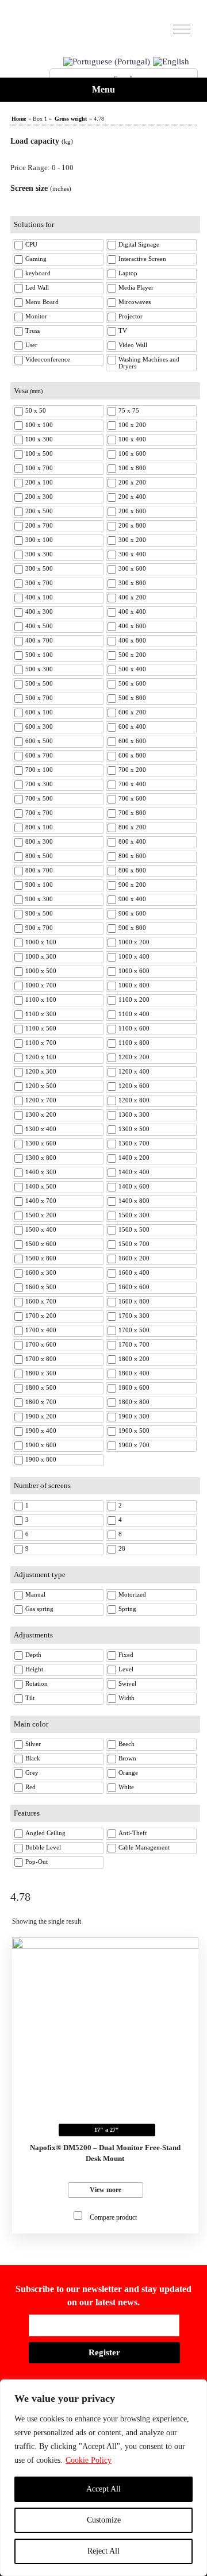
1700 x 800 (41, 1359)
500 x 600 (132, 683)
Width (126, 1698)
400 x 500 (39, 626)
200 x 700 (39, 525)
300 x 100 (39, 540)
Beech (126, 1744)
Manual (35, 1594)
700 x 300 (39, 784)
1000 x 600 (134, 971)
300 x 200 (132, 540)
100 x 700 (39, 468)
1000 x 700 (41, 985)
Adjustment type (40, 1575)
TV (123, 330)
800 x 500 (39, 856)
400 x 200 (132, 597)
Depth (33, 1655)
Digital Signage (139, 244)
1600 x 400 (134, 1272)
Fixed (126, 1655)
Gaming (36, 259)
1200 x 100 (41, 1057)
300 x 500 (39, 568)
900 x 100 (39, 885)
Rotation (37, 1683)
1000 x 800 (134, 985)
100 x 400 (132, 439)
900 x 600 (132, 913)
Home (19, 119)
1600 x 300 (41, 1272)
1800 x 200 (134, 1359)
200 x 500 (39, 511)
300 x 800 (132, 583)
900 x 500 (39, 913)
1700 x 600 (41, 1344)
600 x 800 (132, 755)
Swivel (127, 1683)
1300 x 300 (134, 1114)
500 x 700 (39, 698)
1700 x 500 (134, 1330)
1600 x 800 (134, 1301)
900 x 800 (132, 928)
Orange (128, 1773)
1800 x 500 (41, 1387)
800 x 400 (132, 841)
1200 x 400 (134, 1071)
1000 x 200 (134, 942)
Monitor (36, 316)
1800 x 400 (134, 1373)
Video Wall (133, 345)
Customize (104, 2520)
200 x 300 (39, 497)
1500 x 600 (41, 1244)
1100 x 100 (41, 999)
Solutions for (34, 224)
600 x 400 (132, 726)
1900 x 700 (134, 1445)
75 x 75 (129, 410)
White (126, 1787)
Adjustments (33, 1635)
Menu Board (42, 302)
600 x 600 (132, 741)
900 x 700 (39, 928)
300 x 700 (39, 583)
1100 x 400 (134, 1014)
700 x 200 (132, 770)
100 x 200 (132, 425)
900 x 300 (39, 899)
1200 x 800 (134, 1100)
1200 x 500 (41, 1086)
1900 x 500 (134, 1431)
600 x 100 (39, 712)
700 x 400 (132, 784)
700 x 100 (39, 770)
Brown (127, 1758)
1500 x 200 (41, 1215)
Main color (31, 1724)
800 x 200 (132, 827)
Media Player (136, 287)
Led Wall (37, 287)
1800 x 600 (134, 1387)
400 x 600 (132, 626)
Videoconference (48, 359)
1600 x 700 (41, 1301)
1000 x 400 (134, 956)
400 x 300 (39, 612)
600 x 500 (39, 741)
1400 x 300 (41, 1172)
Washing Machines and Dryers (149, 363)
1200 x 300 (41, 1071)
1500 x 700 (134, 1244)
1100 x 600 (134, 1028)
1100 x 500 (41, 1028)
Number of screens (42, 1485)
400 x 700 (39, 640)
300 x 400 (132, 554)
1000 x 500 (41, 971)
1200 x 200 (134, 1057)
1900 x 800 (41, 1459)
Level (126, 1669)
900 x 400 (132, 899)
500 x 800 (132, 698)
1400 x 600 (134, 1186)
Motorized (132, 1594)
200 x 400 (132, 497)
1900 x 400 (41, 1431)
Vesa (28, 391)
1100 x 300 (41, 1014)
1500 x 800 (41, 1258)
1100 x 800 (134, 1043)
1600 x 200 (134, 1258)
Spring (127, 1609)
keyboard (38, 273)
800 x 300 (39, 841)
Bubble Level (43, 1847)
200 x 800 (132, 525)
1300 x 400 (41, 1129)
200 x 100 (39, 482)
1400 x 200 (134, 1158)
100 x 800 (132, 468)
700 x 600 (132, 798)
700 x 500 (39, 798)
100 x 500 (39, 453)
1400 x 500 (41, 1186)
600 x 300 (39, 726)
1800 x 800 (134, 1402)
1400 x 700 (41, 1201)
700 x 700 (39, 813)
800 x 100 (39, 827)
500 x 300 (39, 669)
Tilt (30, 1698)
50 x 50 (36, 410)
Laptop (128, 273)
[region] (103, 2478)
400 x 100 (39, 597)
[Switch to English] (171, 62)
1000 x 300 (41, 956)
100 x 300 (39, 439)
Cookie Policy (89, 2460)
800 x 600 (132, 856)
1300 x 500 (134, 1129)
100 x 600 (132, 453)
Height (34, 1669)
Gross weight (71, 119)
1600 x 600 (134, 1287)
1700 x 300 (134, 1316)
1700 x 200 (41, 1316)
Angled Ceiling (45, 1833)
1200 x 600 (134, 1086)
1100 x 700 (41, 1043)
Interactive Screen (142, 259)
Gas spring (39, 1609)
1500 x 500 (134, 1229)
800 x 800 (132, 870)
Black (33, 1758)
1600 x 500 (41, 1287)
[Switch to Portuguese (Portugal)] (107, 62)
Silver (33, 1744)
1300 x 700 (134, 1143)
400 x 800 (132, 640)
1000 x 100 (41, 942)
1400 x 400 (134, 1172)
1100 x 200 (134, 999)
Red (30, 1787)
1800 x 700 (41, 1402)
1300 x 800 (41, 1158)
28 (122, 1548)
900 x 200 (132, 885)
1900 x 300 (134, 1416)
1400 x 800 (134, 1201)
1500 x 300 (134, 1215)
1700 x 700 (134, 1344)
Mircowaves (135, 302)
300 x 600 (132, 568)
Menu (103, 89)
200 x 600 (132, 511)
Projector (131, 316)
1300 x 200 (41, 1114)
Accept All (103, 2489)
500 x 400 (132, 669)
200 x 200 (132, 482)
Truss (32, 330)
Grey (32, 1773)
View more (106, 2190)
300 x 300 (39, 554)
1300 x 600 (41, 1143)
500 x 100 (39, 655)
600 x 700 (39, 755)
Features (27, 1813)
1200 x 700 (41, 1100)
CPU (31, 244)
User (31, 345)
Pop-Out (37, 1862)
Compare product (113, 2217)
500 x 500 (39, 683)
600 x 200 (132, 712)
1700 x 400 (41, 1330)
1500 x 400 (41, 1229)
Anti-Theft (133, 1833)
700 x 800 (132, 813)
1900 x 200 (41, 1416)
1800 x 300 (41, 1373)
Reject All (103, 2551)
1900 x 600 (41, 1445)
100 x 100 (39, 425)
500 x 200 (132, 655)
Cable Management (144, 1847)
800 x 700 (39, 870)
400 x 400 (132, 612)
